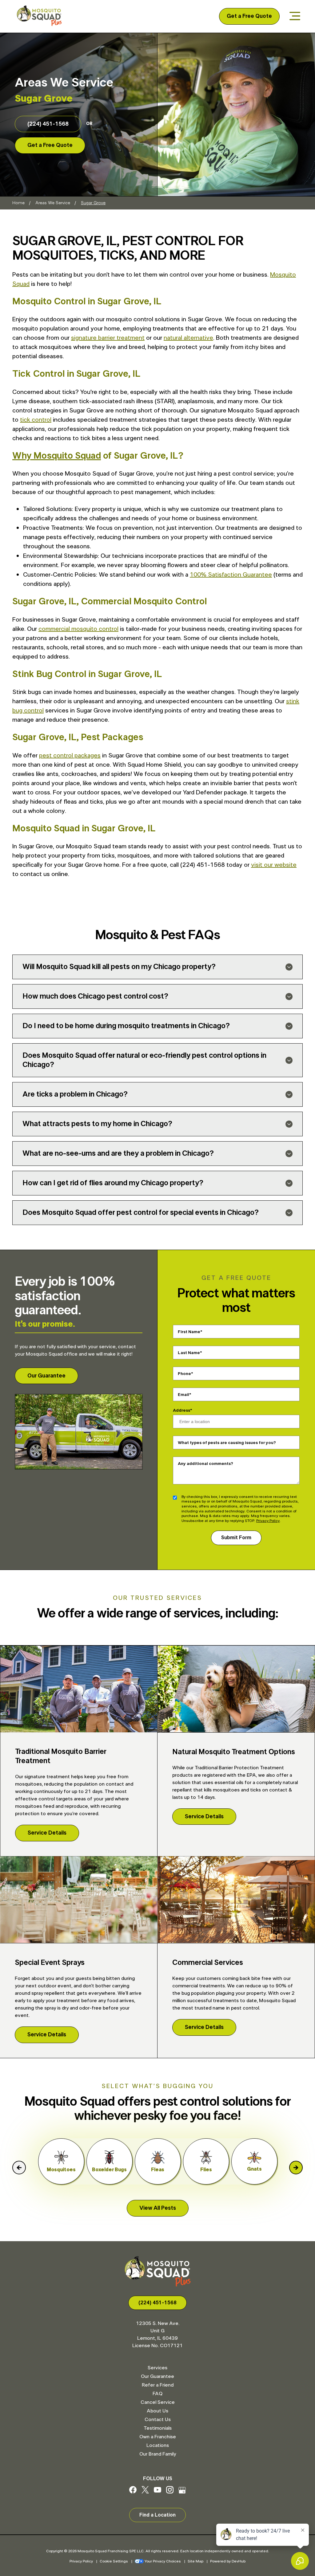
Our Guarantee (46, 1376)
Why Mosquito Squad (57, 456)
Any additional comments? (205, 1463)
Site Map (195, 2561)
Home (18, 203)
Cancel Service (158, 2402)
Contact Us (158, 2420)
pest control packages (70, 756)
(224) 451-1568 (48, 124)
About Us (157, 2411)
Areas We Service (53, 203)
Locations (158, 2445)
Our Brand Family (158, 2454)
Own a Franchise (158, 2437)
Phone (184, 1373)
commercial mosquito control (78, 629)
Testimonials (158, 2428)
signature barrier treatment (108, 338)
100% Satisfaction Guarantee (231, 575)
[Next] (296, 2168)
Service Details (47, 1833)
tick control (36, 420)
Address (181, 1410)
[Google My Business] (182, 2492)
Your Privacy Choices (163, 2561)
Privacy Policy (268, 1521)
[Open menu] (295, 16)
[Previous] (19, 2168)
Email (183, 1394)
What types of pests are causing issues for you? (227, 1442)
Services (157, 2368)
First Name (189, 1332)
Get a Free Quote (249, 16)
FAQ (157, 2394)
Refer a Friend (158, 2385)
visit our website (274, 865)
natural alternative (188, 338)
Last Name (189, 1353)
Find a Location (157, 2515)
